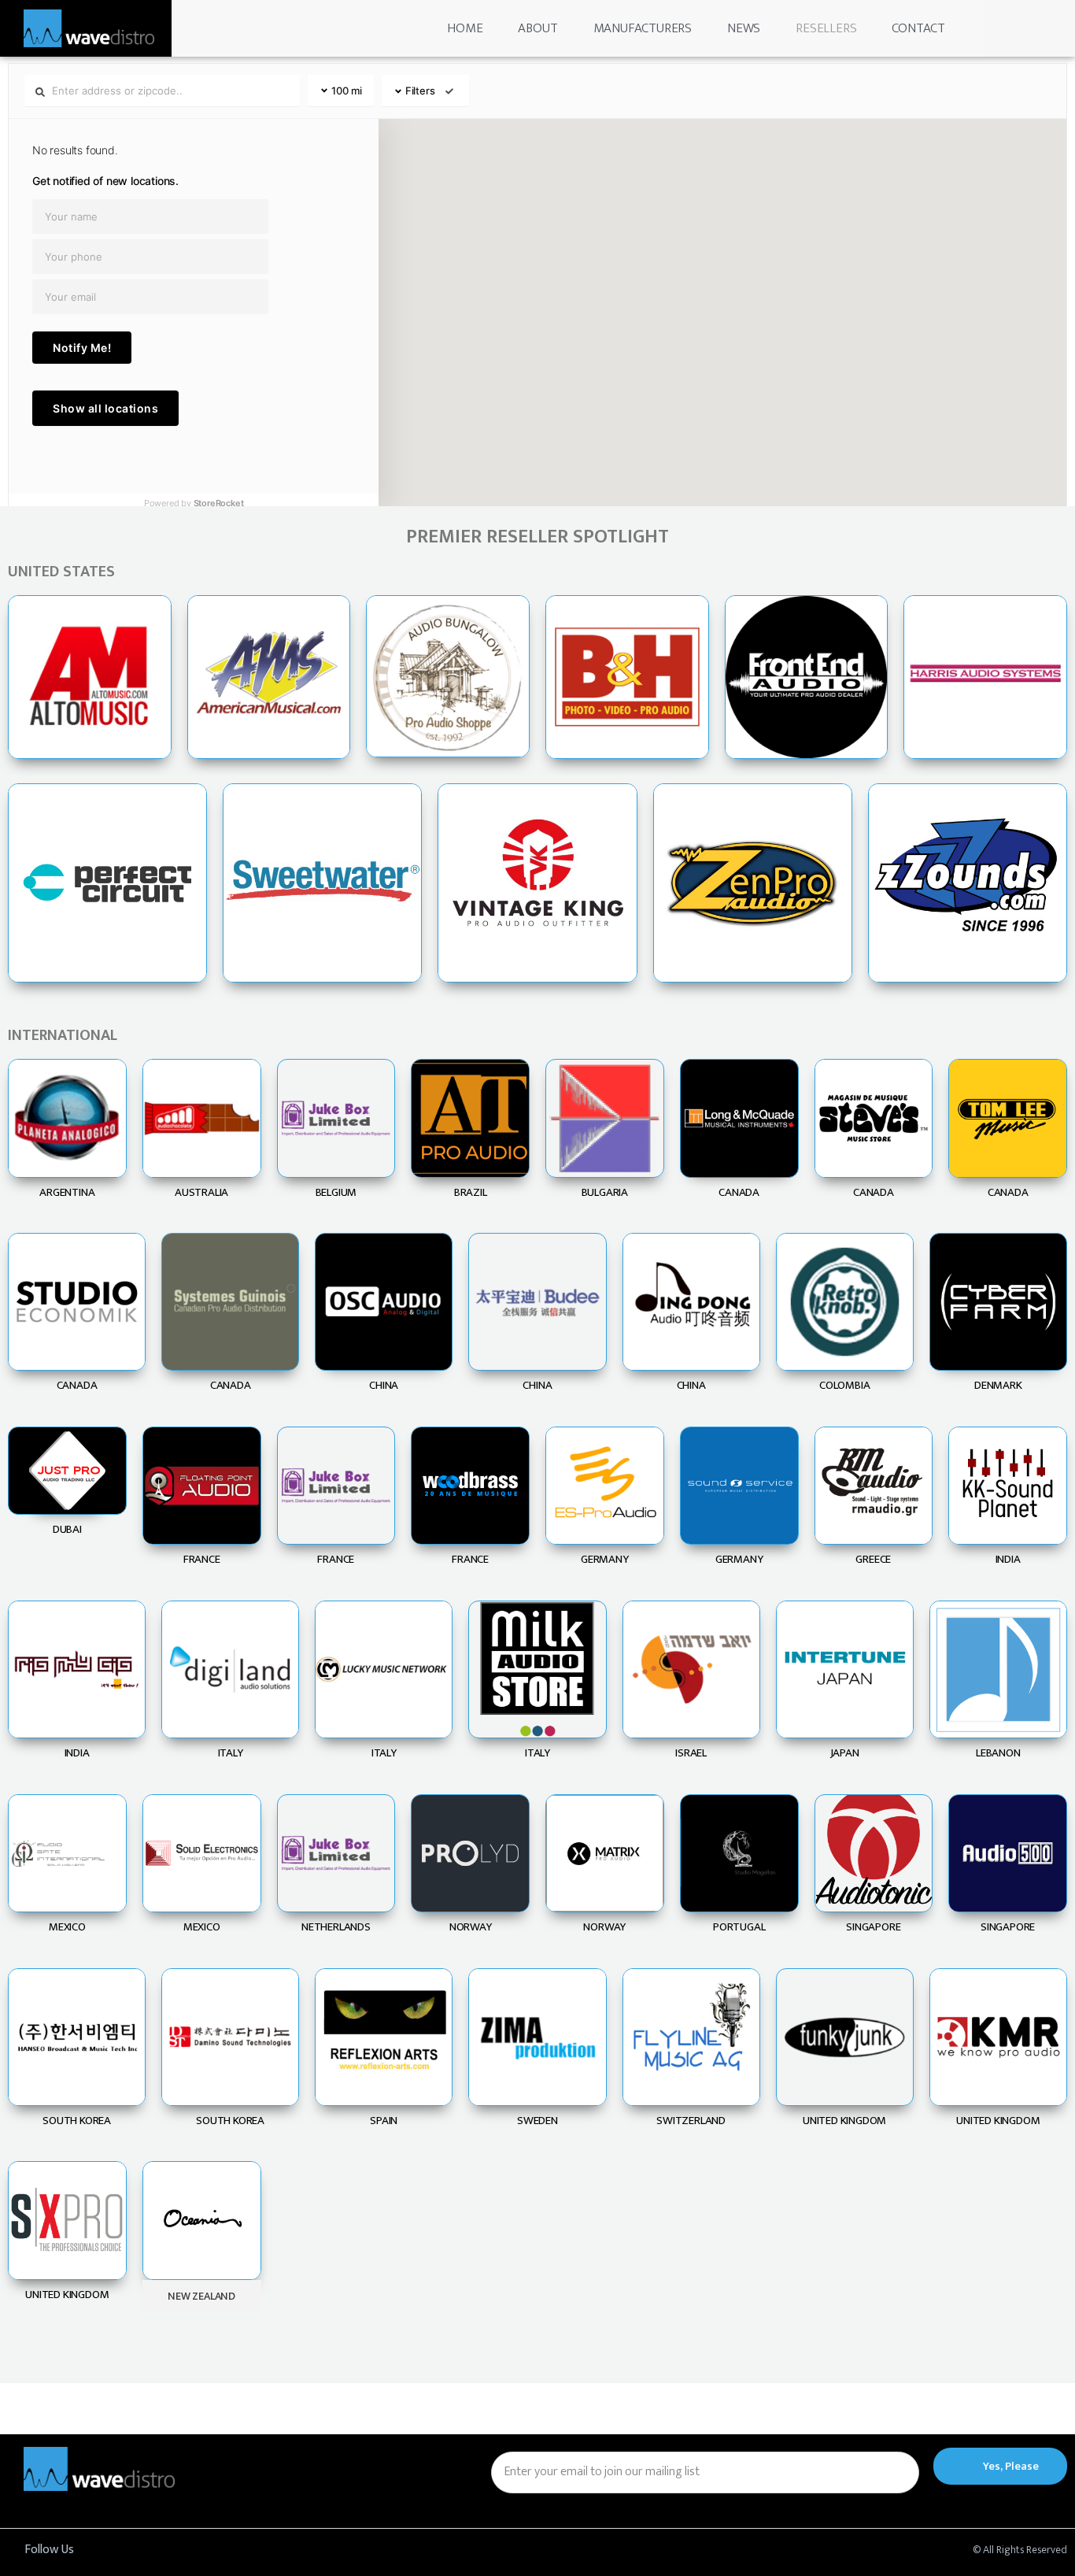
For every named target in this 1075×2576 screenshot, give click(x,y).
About (537, 28)
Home (465, 28)
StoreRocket (219, 503)
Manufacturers (643, 28)
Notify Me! (82, 348)
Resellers (826, 28)
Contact (918, 28)
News (744, 28)
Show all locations (105, 408)
